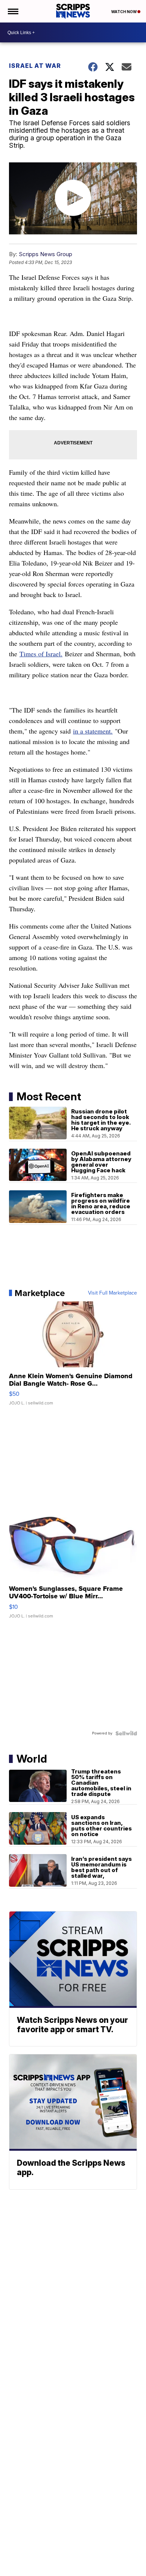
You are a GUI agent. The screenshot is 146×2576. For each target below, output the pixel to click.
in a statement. (93, 731)
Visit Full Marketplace (112, 1293)
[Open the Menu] (13, 11)
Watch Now (124, 12)
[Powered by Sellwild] (126, 1733)
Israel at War (35, 66)
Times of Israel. (41, 654)
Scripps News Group (45, 254)
